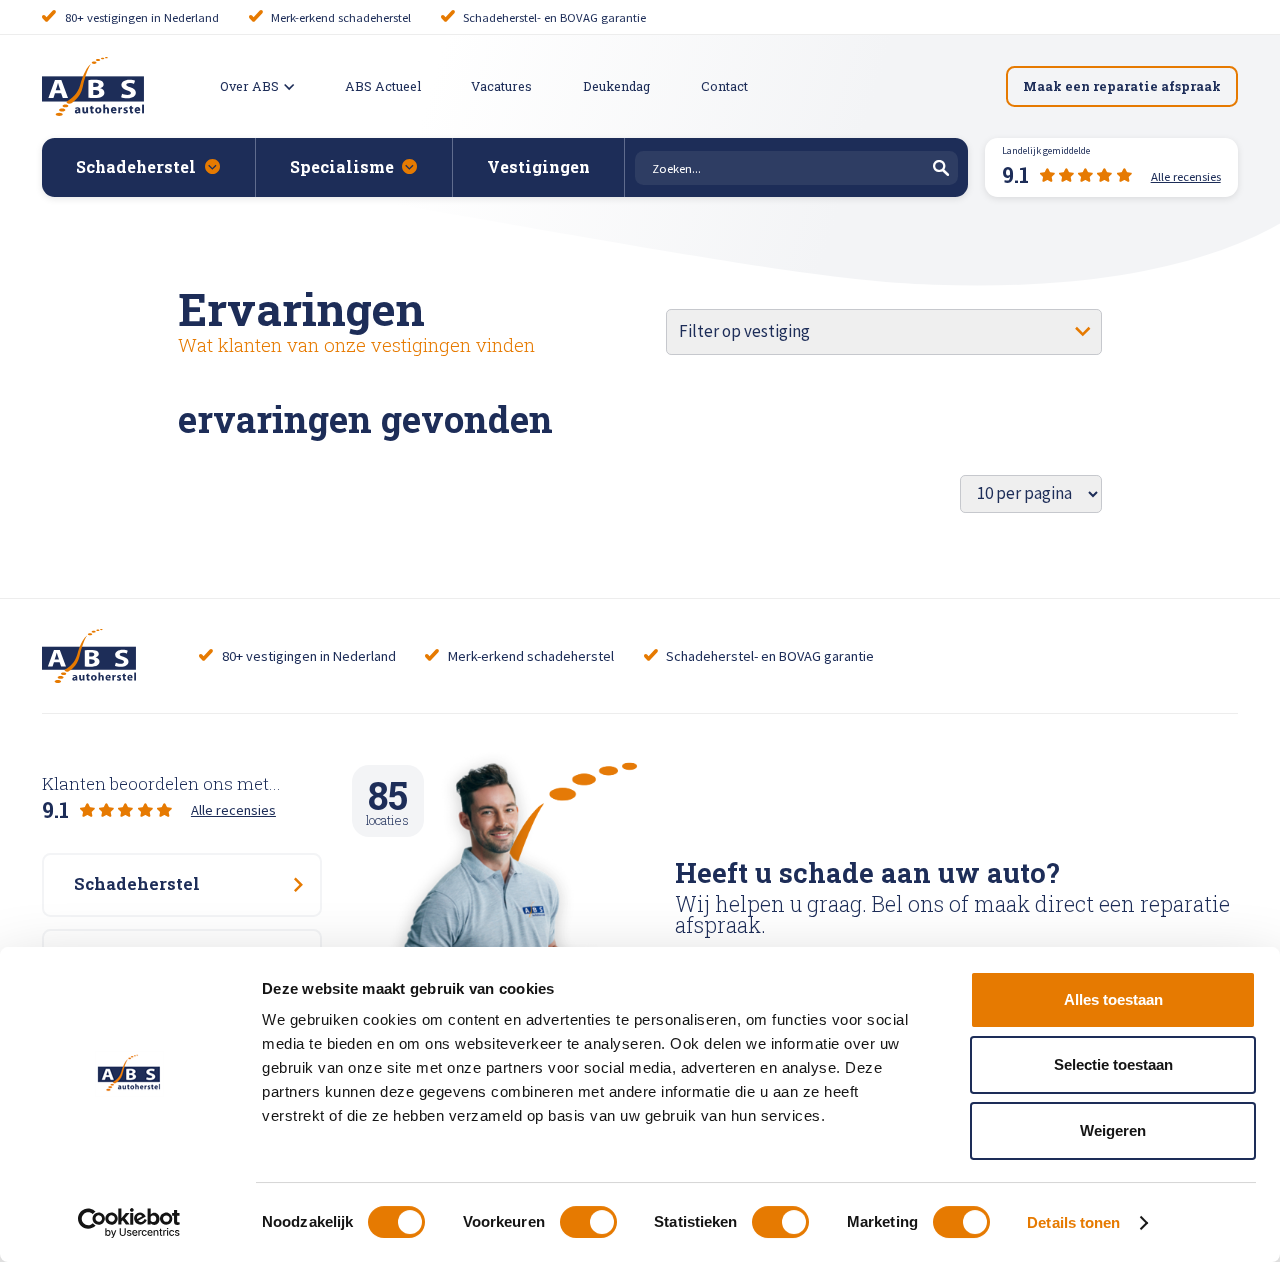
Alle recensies (233, 810)
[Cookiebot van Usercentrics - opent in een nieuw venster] (129, 1223)
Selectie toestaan (1113, 1064)
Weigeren (1113, 1130)
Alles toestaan (1113, 999)
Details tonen (1073, 1222)
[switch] (588, 1222)
